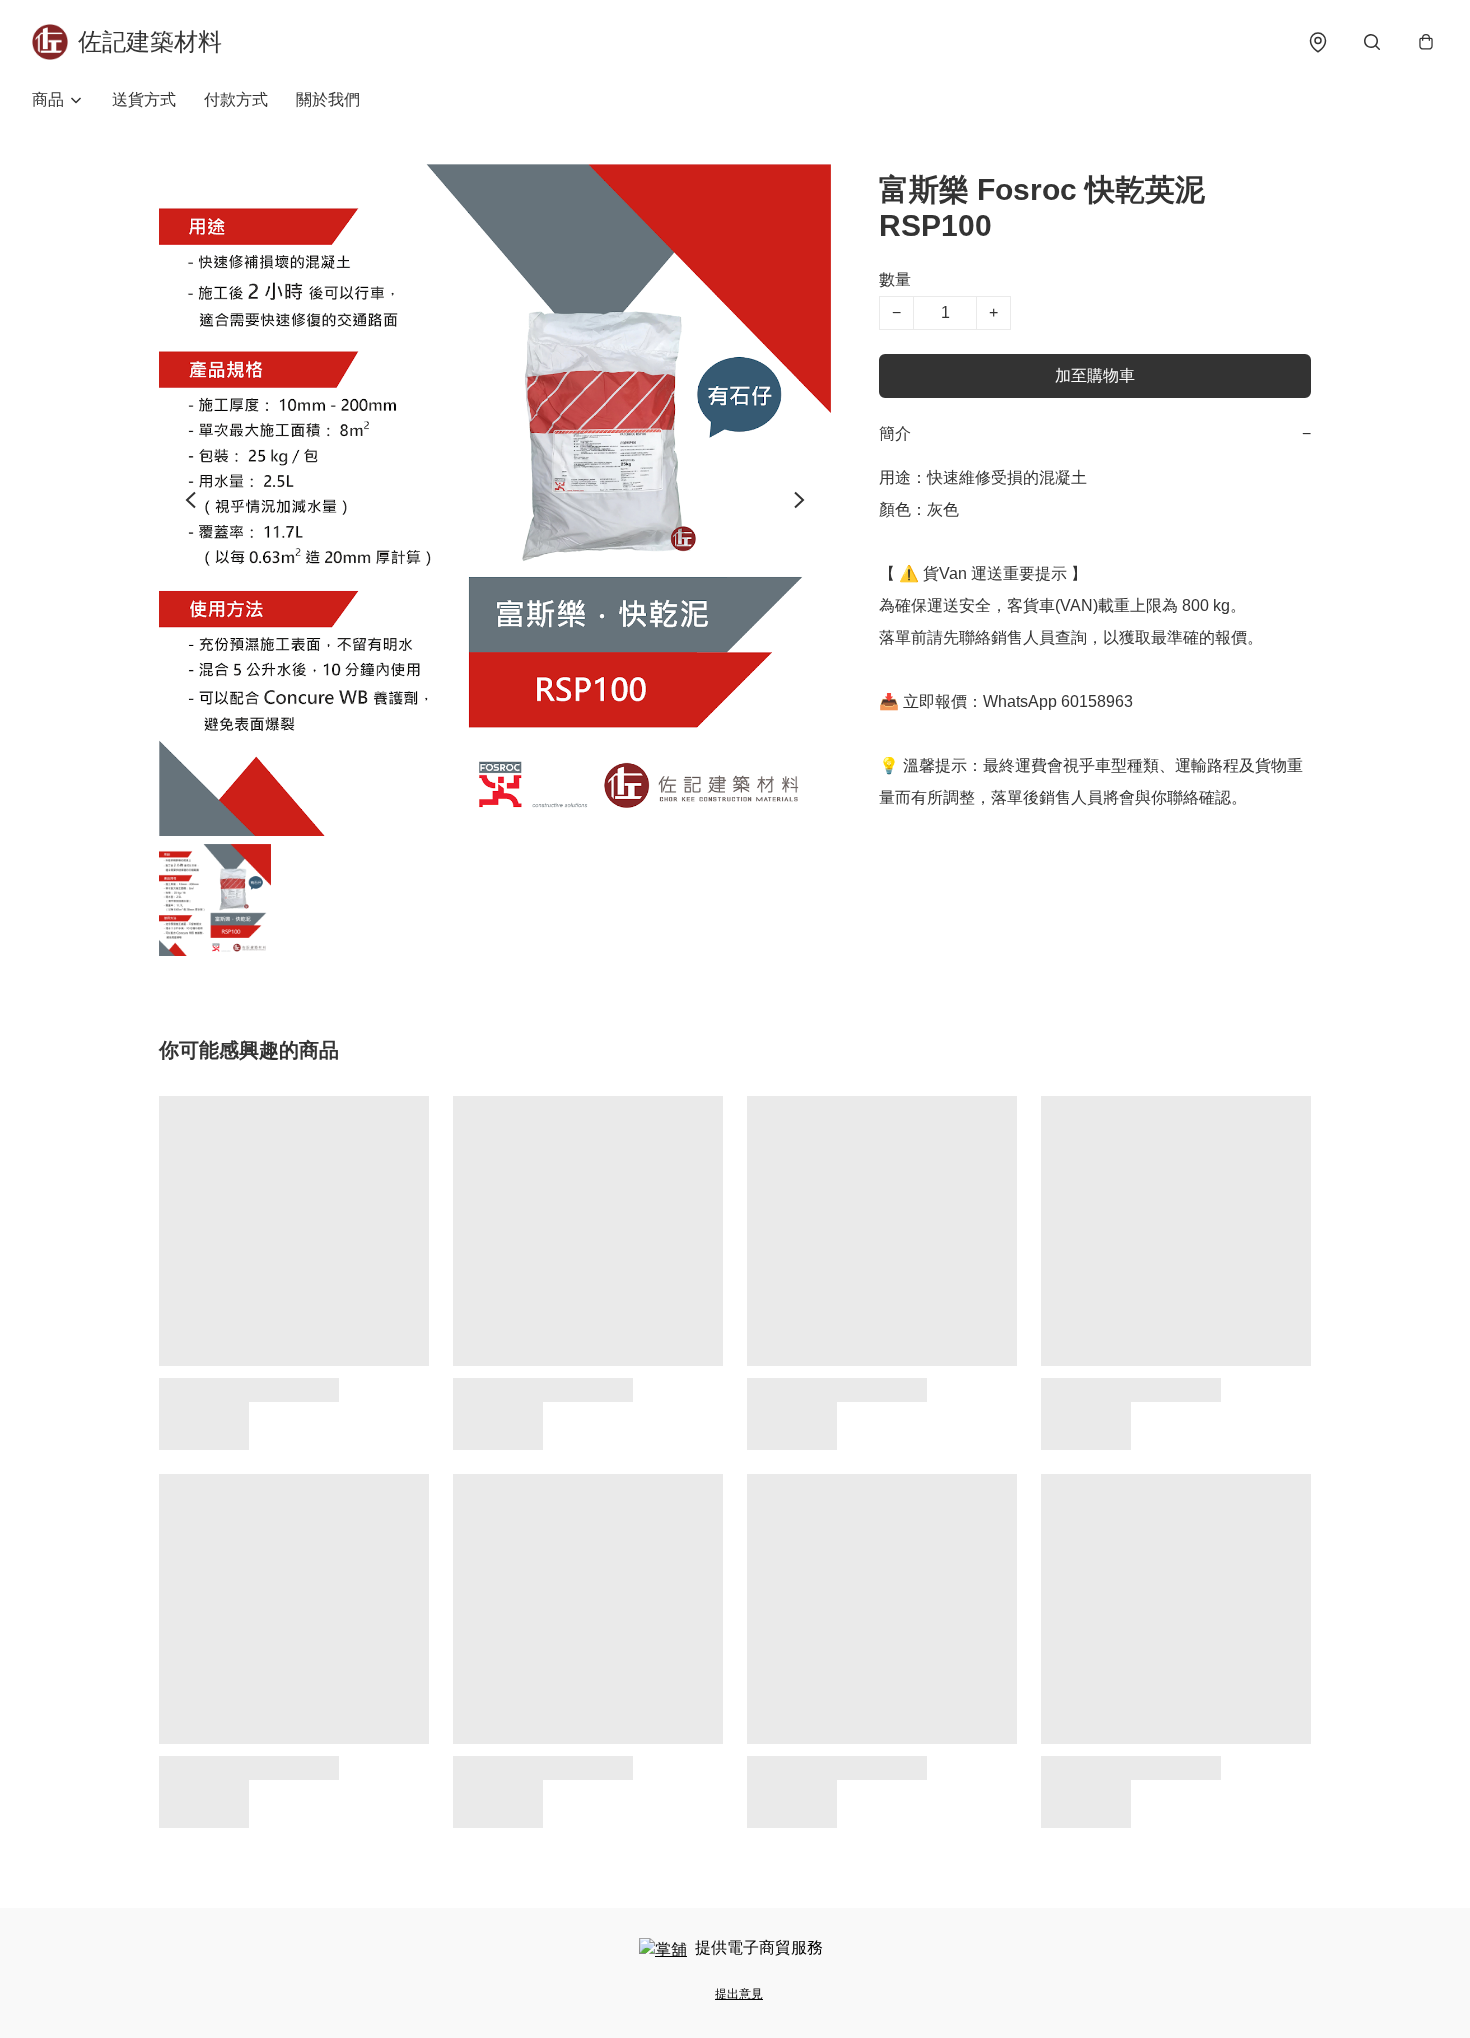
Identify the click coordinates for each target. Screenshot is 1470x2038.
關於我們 (328, 99)
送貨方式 (144, 99)
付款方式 (236, 99)
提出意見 (739, 1994)
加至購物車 (1095, 375)
